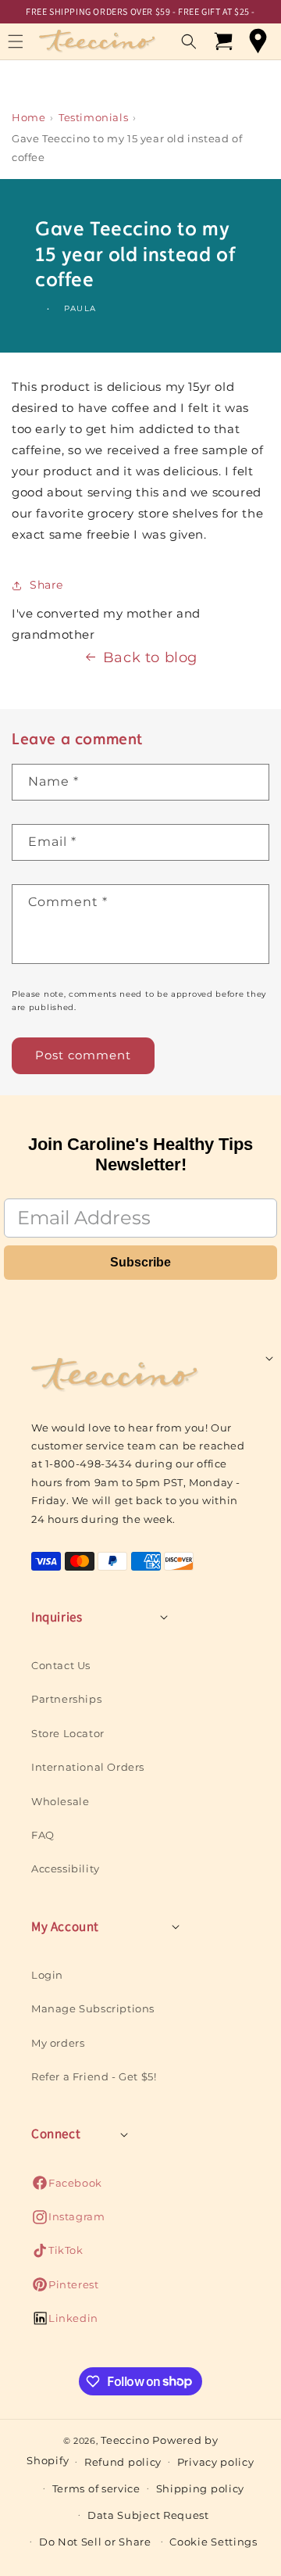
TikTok (57, 2254)
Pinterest (65, 2289)
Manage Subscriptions (93, 2008)
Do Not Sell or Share (95, 2542)
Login (47, 1975)
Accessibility (66, 1868)
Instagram (68, 2221)
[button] (189, 41)
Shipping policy (201, 2488)
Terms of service (96, 2488)
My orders (58, 2043)
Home (28, 117)
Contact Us (61, 1665)
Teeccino (125, 2440)
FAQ (43, 1835)
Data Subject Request (148, 2515)
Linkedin (65, 2322)
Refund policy (123, 2462)
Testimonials (93, 117)
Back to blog (150, 657)
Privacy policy (216, 2462)
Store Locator (68, 1733)
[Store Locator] (258, 41)
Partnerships (66, 1699)
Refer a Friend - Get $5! (94, 2076)
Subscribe (140, 1262)
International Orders (88, 1767)
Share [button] (46, 585)
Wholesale (60, 1801)
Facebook (67, 2187)
